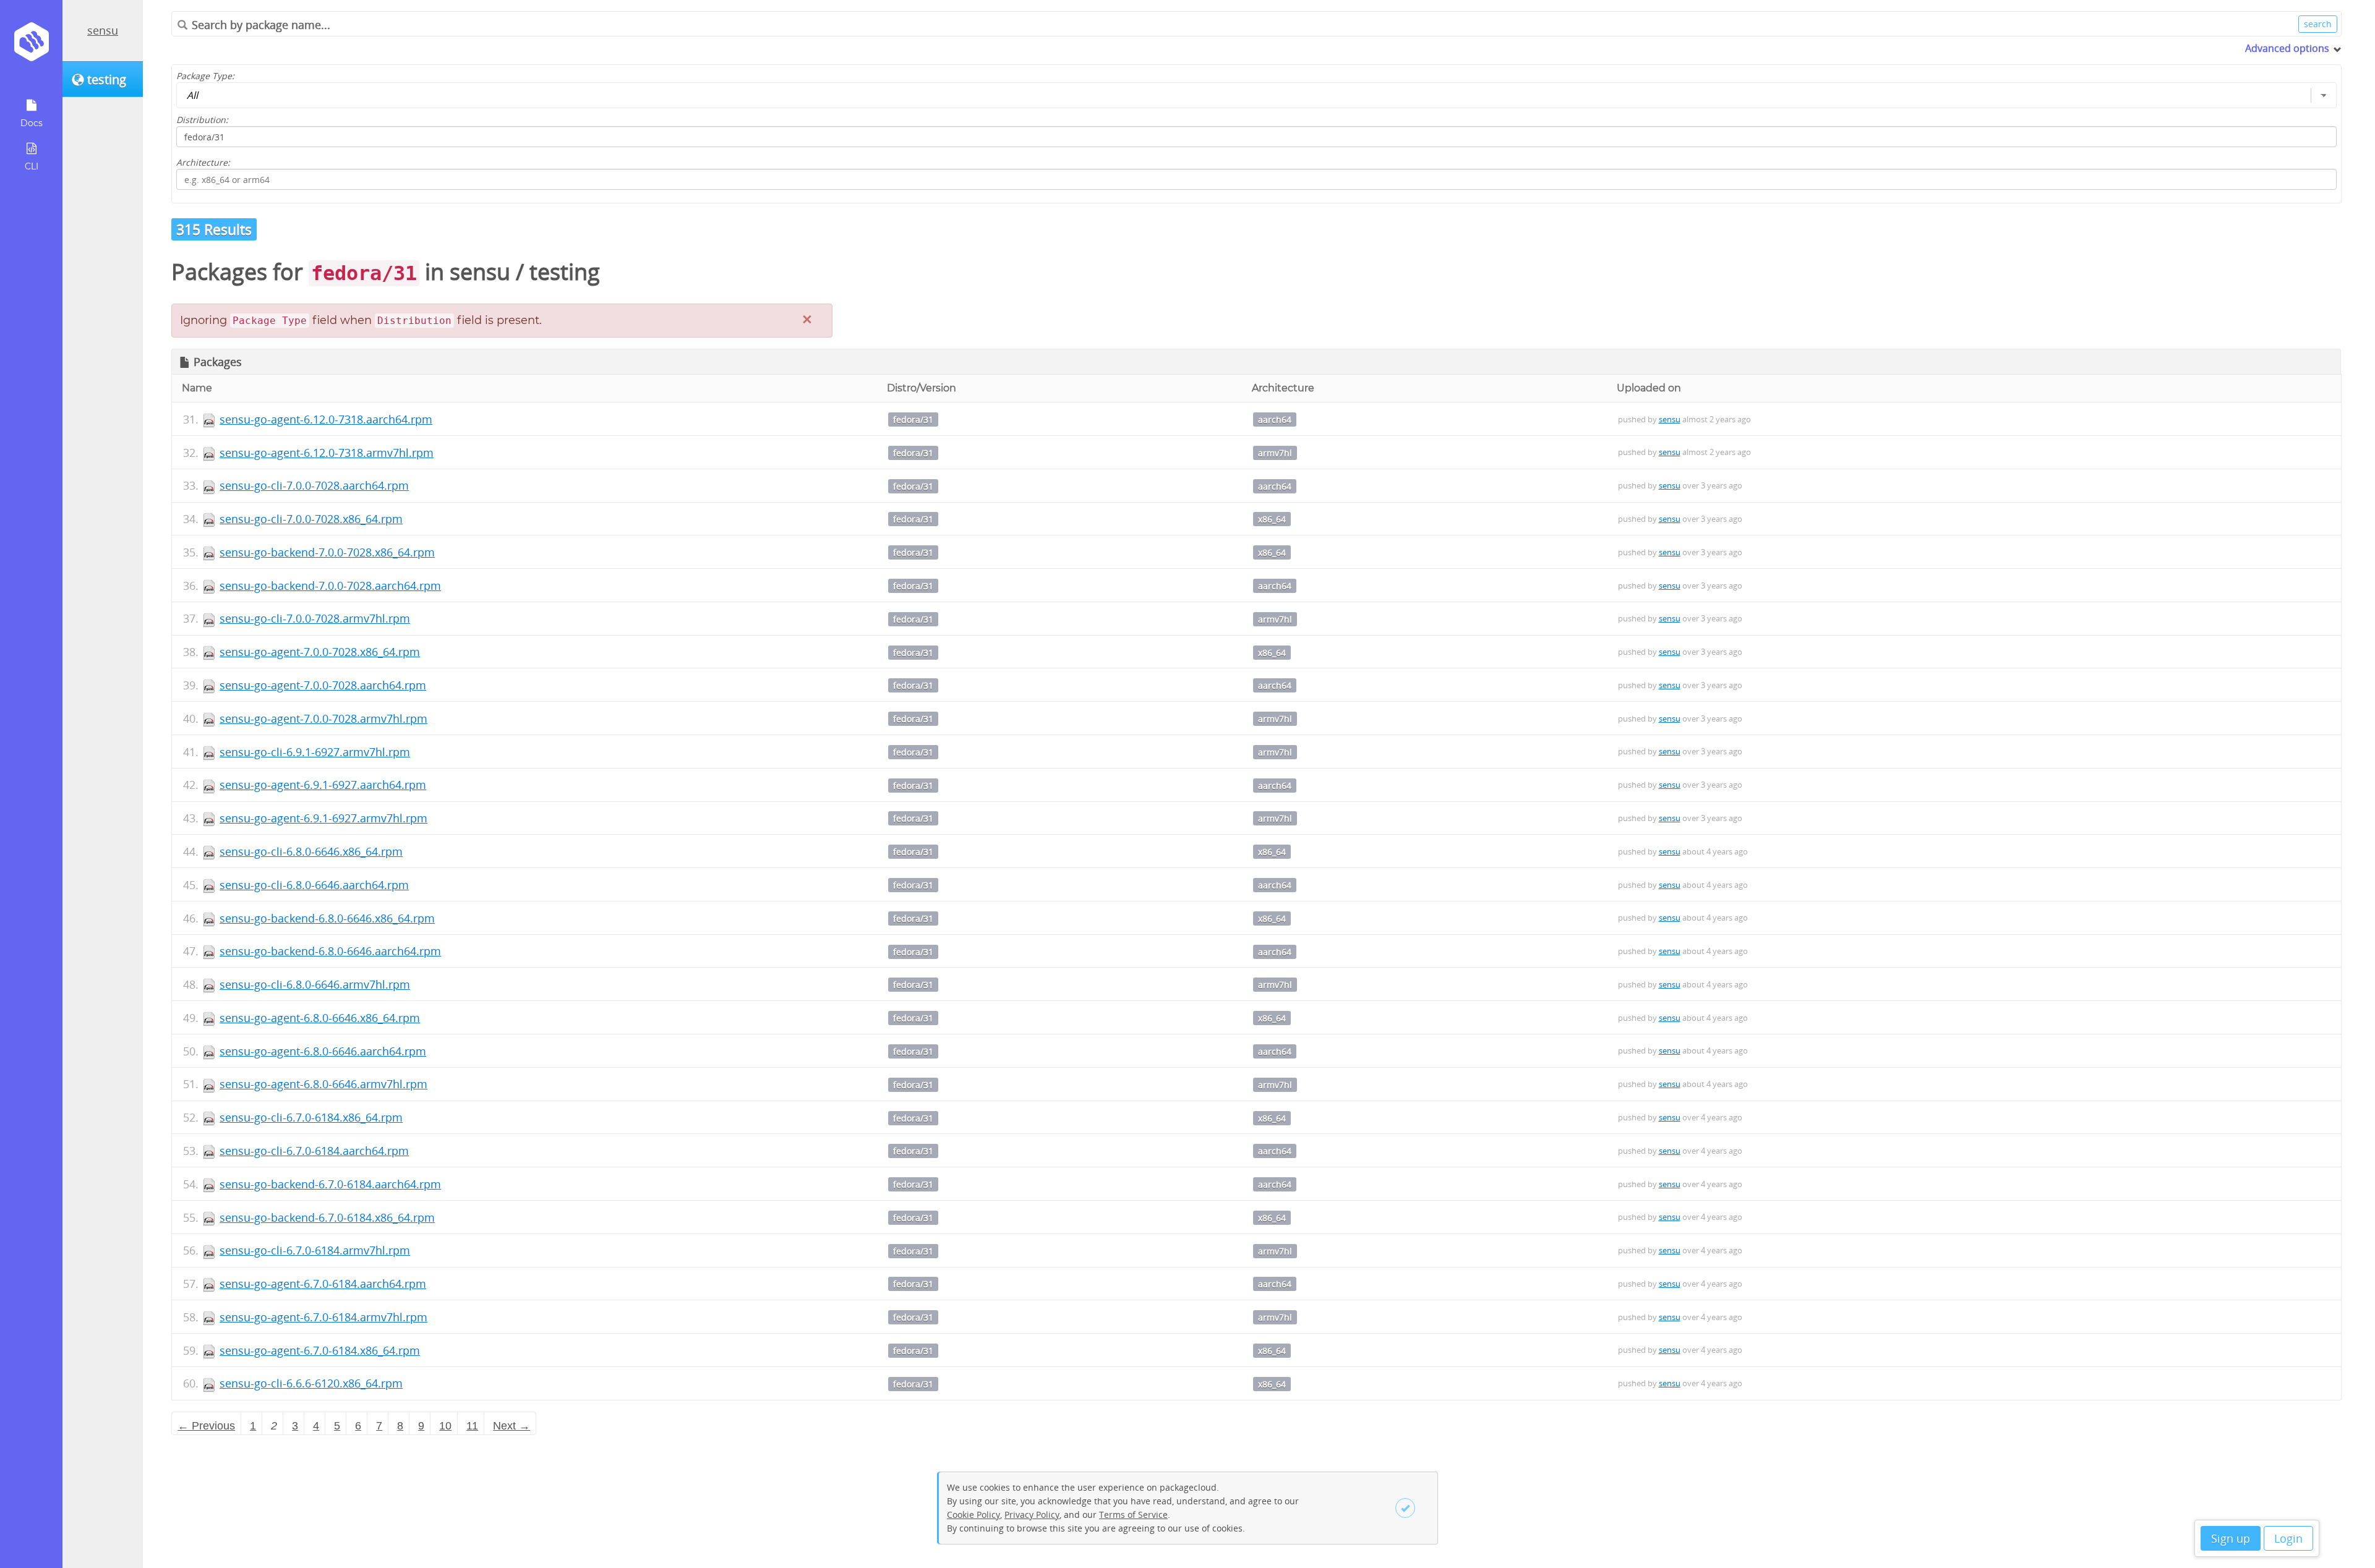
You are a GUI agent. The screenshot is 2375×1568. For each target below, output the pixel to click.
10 (445, 1426)
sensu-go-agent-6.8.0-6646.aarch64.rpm (323, 1051)
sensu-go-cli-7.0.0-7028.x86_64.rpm (311, 519)
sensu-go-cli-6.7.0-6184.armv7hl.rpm (315, 1250)
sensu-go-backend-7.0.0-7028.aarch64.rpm (330, 586)
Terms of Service (1133, 1515)
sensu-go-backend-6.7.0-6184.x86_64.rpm (327, 1217)
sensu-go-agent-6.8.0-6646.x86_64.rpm (320, 1018)
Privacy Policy (1032, 1515)
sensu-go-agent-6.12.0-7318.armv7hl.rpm (327, 453)
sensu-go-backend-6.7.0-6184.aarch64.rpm (330, 1184)
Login (2288, 1538)
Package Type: (205, 76)
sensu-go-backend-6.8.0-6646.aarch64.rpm (330, 951)
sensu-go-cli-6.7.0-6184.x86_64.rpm (311, 1117)
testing (565, 272)
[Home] (31, 46)
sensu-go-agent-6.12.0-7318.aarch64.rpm (326, 419)
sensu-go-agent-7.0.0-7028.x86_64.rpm (320, 652)
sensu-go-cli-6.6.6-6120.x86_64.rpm (311, 1383)
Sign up (2231, 1538)
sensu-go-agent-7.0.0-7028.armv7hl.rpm (323, 718)
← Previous (206, 1426)
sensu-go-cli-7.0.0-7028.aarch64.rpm (314, 485)
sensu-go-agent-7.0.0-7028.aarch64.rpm (323, 685)
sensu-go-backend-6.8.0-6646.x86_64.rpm (327, 918)
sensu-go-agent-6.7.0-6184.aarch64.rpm (323, 1284)
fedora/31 (913, 420)
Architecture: (203, 162)
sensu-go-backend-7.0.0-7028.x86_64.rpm (327, 552)
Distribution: (202, 120)
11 (472, 1426)
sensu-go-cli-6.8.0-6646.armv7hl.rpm (315, 984)
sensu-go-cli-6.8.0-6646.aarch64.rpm (314, 885)
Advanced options (2287, 48)
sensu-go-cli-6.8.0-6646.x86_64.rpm (311, 851)
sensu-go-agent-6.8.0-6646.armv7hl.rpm (323, 1084)
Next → (511, 1426)
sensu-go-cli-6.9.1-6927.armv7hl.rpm (315, 752)
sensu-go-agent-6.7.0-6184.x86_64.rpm (320, 1350)
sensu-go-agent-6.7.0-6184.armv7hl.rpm (323, 1317)
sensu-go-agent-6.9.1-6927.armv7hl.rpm (323, 818)
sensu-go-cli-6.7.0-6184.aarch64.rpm (314, 1151)
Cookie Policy (974, 1515)
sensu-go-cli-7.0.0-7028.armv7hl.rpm (315, 618)
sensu (103, 30)
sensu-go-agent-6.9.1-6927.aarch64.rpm (323, 785)
